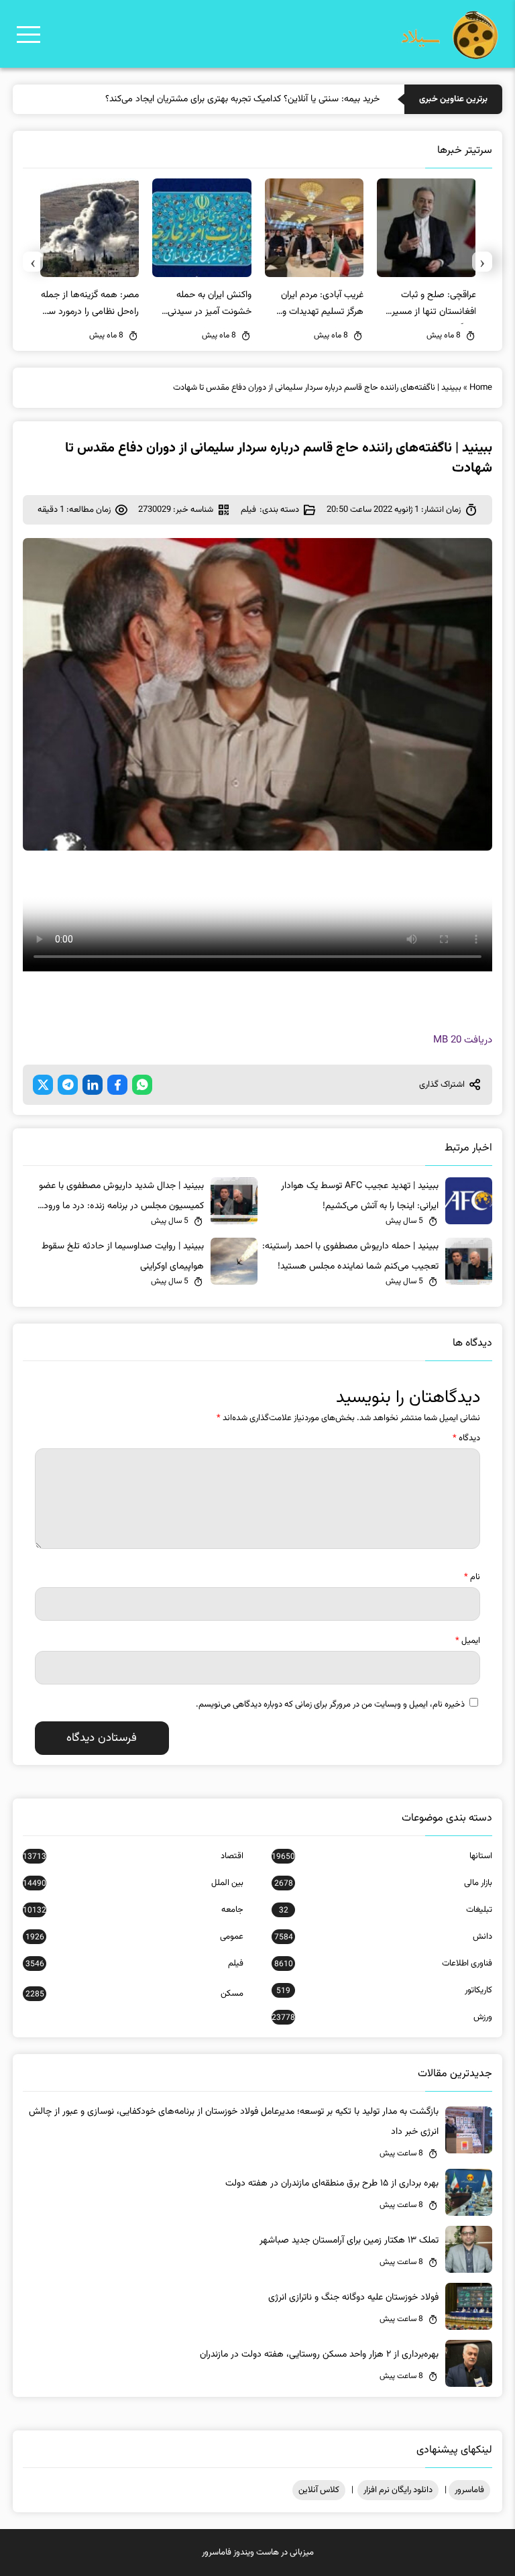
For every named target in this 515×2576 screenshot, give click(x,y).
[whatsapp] (142, 1085)
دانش (383, 1937)
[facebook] (117, 1085)
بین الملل (133, 1883)
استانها (382, 1856)
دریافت (463, 1040)
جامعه (133, 1910)
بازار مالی (383, 1883)
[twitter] (43, 1085)
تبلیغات (386, 1910)
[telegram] (68, 1085)
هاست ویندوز (256, 2553)
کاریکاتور (384, 1990)
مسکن (134, 1994)
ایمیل (468, 1641)
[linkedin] (93, 1085)
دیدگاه (466, 1438)
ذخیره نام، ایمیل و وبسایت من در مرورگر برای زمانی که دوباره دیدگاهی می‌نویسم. (330, 1705)
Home (481, 388)
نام (472, 1577)
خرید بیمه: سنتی (349, 99)
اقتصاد (133, 1856)
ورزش (382, 2017)
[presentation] (482, 262)
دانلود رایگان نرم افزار (398, 2490)
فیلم (248, 510)
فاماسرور (469, 2490)
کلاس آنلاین (319, 2490)
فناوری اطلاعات (383, 1964)
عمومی (134, 1937)
